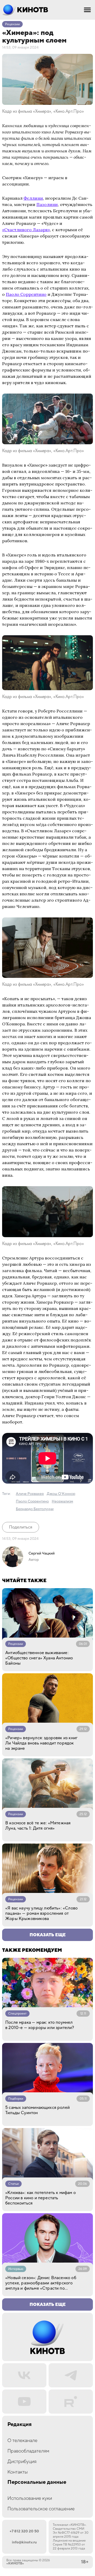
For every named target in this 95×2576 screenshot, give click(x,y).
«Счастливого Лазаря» (26, 230)
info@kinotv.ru (24, 2542)
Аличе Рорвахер (30, 1494)
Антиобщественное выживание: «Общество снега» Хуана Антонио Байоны (39, 1658)
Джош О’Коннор (61, 1494)
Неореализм (62, 1501)
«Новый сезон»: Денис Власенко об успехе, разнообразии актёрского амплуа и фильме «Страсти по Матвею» (41, 2283)
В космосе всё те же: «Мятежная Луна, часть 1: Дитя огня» (38, 1826)
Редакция (20, 2425)
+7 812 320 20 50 (24, 2531)
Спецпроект (17, 2014)
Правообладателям (28, 2451)
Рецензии (12, 24)
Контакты (18, 2472)
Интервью (16, 2269)
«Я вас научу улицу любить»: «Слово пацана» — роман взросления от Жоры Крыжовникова (41, 1913)
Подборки (16, 2099)
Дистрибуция (22, 2462)
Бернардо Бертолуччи (35, 1509)
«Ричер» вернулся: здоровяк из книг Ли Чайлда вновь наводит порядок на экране (41, 1743)
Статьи (13, 2184)
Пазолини (47, 204)
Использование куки (30, 2498)
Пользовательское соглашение (41, 2509)
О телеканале (22, 2441)
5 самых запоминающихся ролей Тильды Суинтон (37, 2110)
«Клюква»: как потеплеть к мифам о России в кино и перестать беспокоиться (41, 2198)
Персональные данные (37, 2482)
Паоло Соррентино (26, 294)
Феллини (33, 198)
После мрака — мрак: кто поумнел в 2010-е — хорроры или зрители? (40, 2025)
